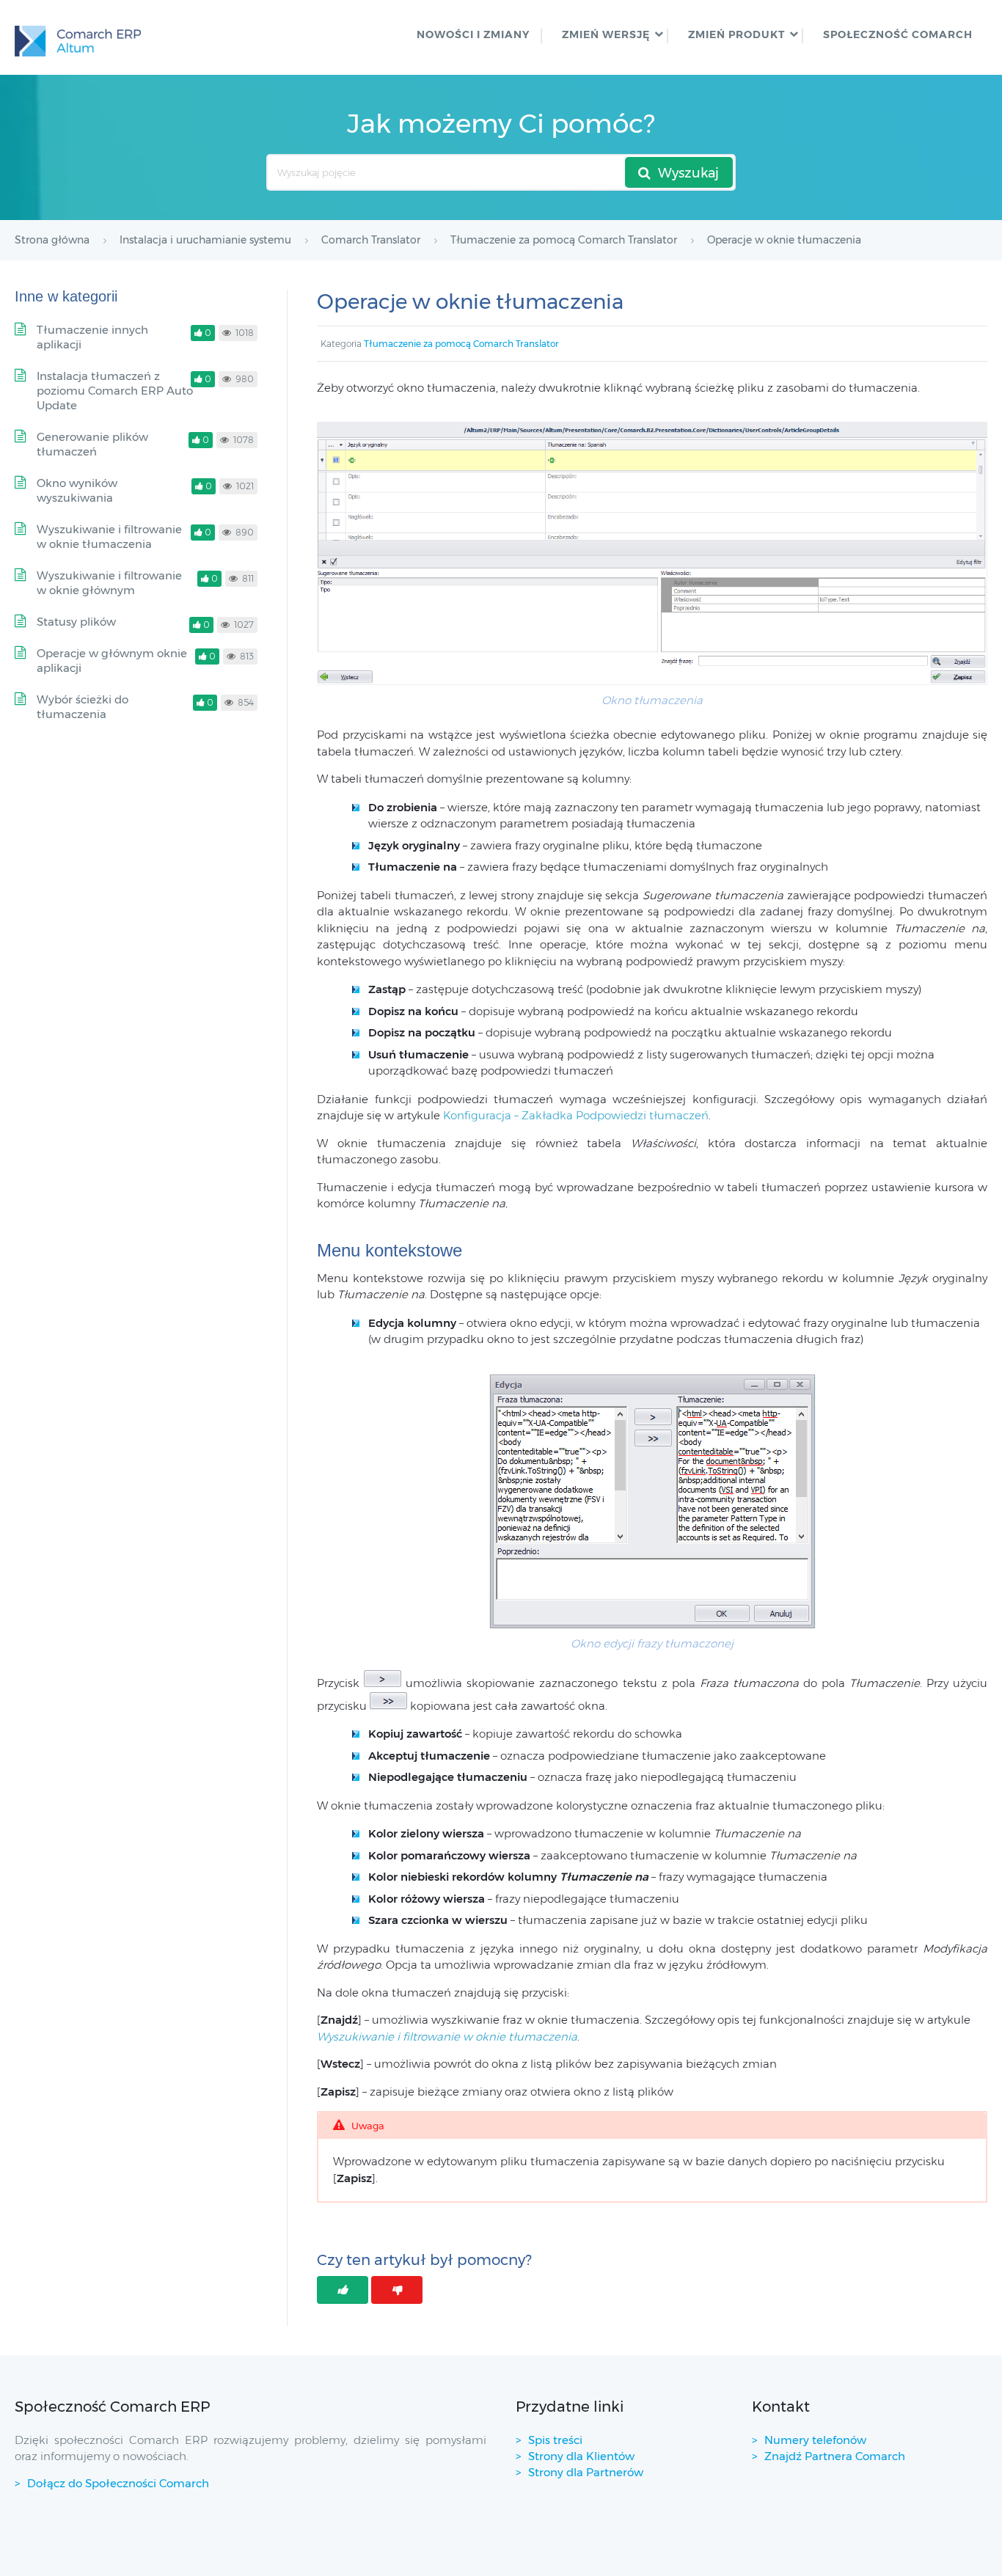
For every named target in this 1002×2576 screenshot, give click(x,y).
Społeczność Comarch (898, 34)
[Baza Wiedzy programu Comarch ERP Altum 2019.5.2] (78, 37)
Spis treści (555, 2440)
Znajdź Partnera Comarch (835, 2456)
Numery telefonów (815, 2440)
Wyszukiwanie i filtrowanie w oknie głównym (109, 583)
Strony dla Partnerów (586, 2472)
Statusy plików (76, 622)
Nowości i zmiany (473, 34)
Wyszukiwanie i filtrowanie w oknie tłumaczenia (109, 537)
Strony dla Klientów (581, 2456)
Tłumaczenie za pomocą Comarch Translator (461, 344)
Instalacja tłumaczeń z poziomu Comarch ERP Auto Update (115, 391)
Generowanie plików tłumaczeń (92, 444)
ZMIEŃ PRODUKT (736, 34)
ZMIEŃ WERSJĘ (606, 34)
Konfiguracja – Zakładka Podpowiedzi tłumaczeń (576, 1115)
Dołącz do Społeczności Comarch (118, 2483)
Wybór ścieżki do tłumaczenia (83, 707)
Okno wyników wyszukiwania (77, 490)
